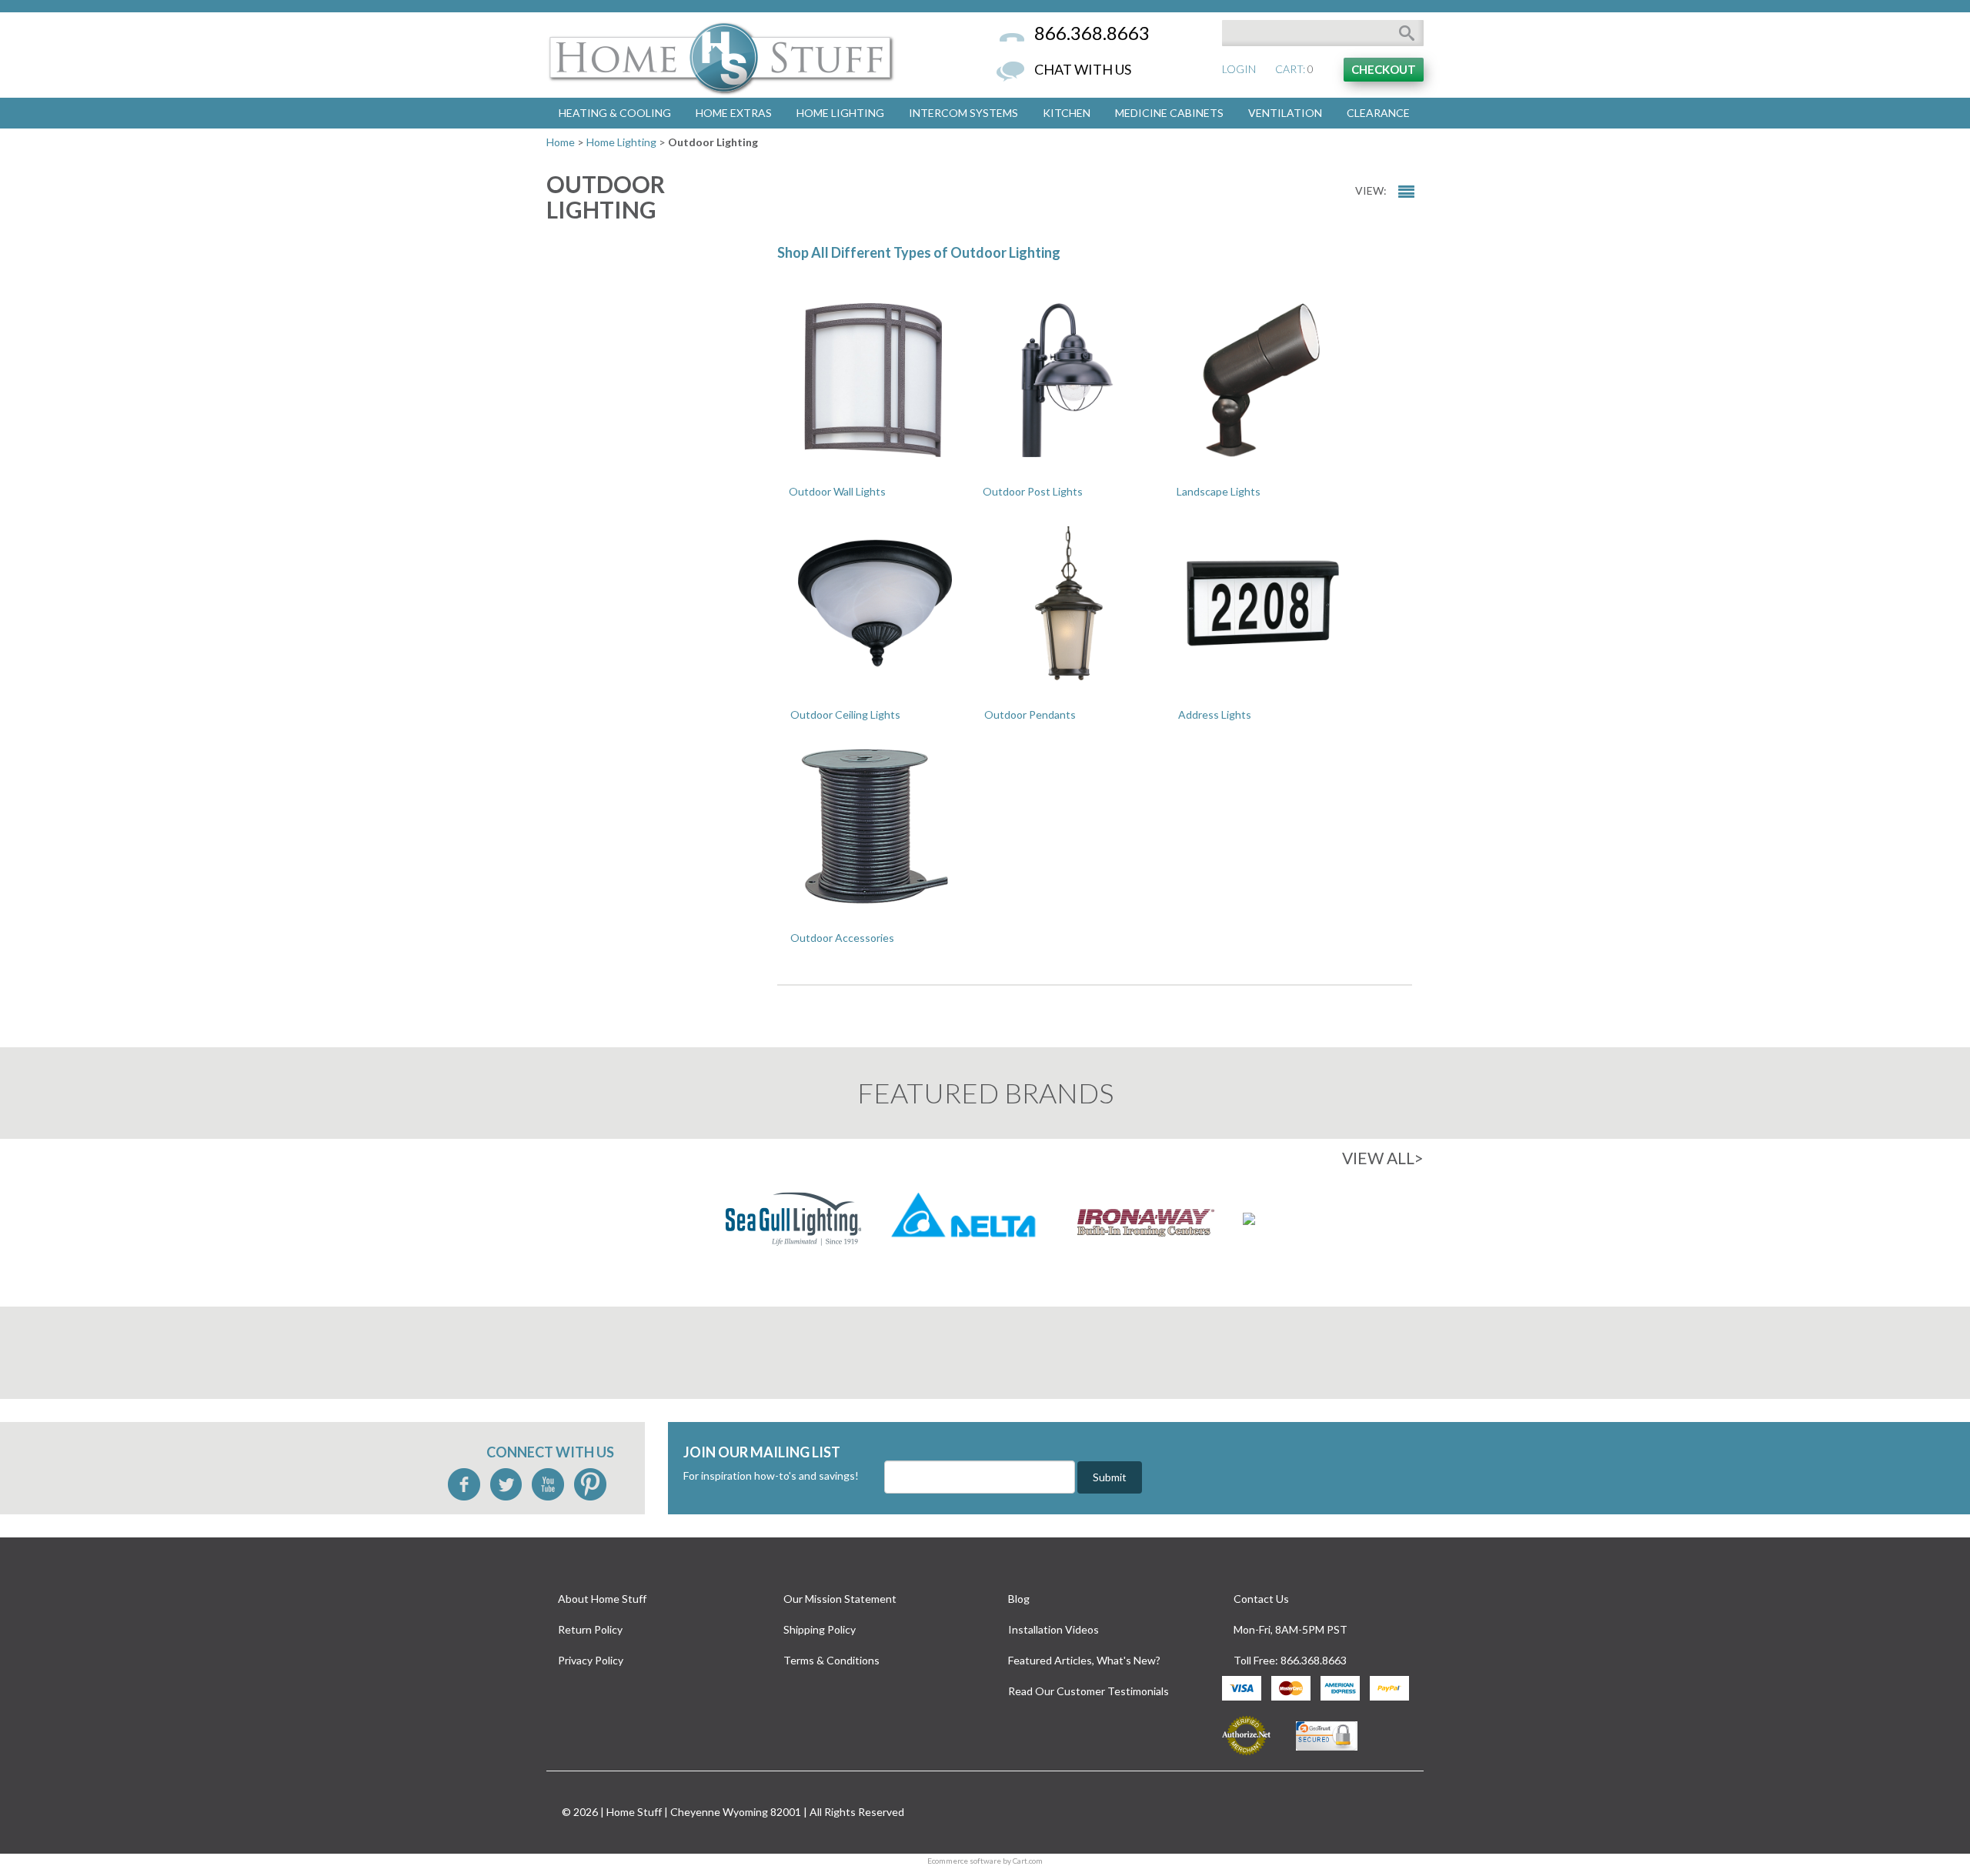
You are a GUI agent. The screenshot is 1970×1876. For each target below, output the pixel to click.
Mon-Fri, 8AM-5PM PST (1291, 1629)
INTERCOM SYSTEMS (963, 113)
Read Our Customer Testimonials (1089, 1691)
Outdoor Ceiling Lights (845, 714)
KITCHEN (1067, 113)
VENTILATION (1285, 113)
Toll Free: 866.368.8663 (1290, 1660)
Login (1239, 69)
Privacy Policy (591, 1660)
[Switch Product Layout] (1406, 192)
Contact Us (1261, 1599)
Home (561, 142)
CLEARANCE (1378, 113)
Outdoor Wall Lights (837, 491)
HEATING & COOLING (615, 113)
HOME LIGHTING (840, 113)
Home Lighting (621, 142)
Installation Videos (1053, 1629)
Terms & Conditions (831, 1660)
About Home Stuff (602, 1599)
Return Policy (590, 1629)
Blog (1019, 1599)
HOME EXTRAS (734, 113)
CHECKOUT (1384, 69)
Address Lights (1215, 714)
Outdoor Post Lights (1033, 491)
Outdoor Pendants (1030, 714)
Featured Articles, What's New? (1084, 1660)
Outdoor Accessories (842, 938)
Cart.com (1028, 1861)
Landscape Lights (1219, 491)
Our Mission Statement (840, 1599)
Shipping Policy (820, 1629)
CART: (1290, 69)
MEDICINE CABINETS (1169, 113)
